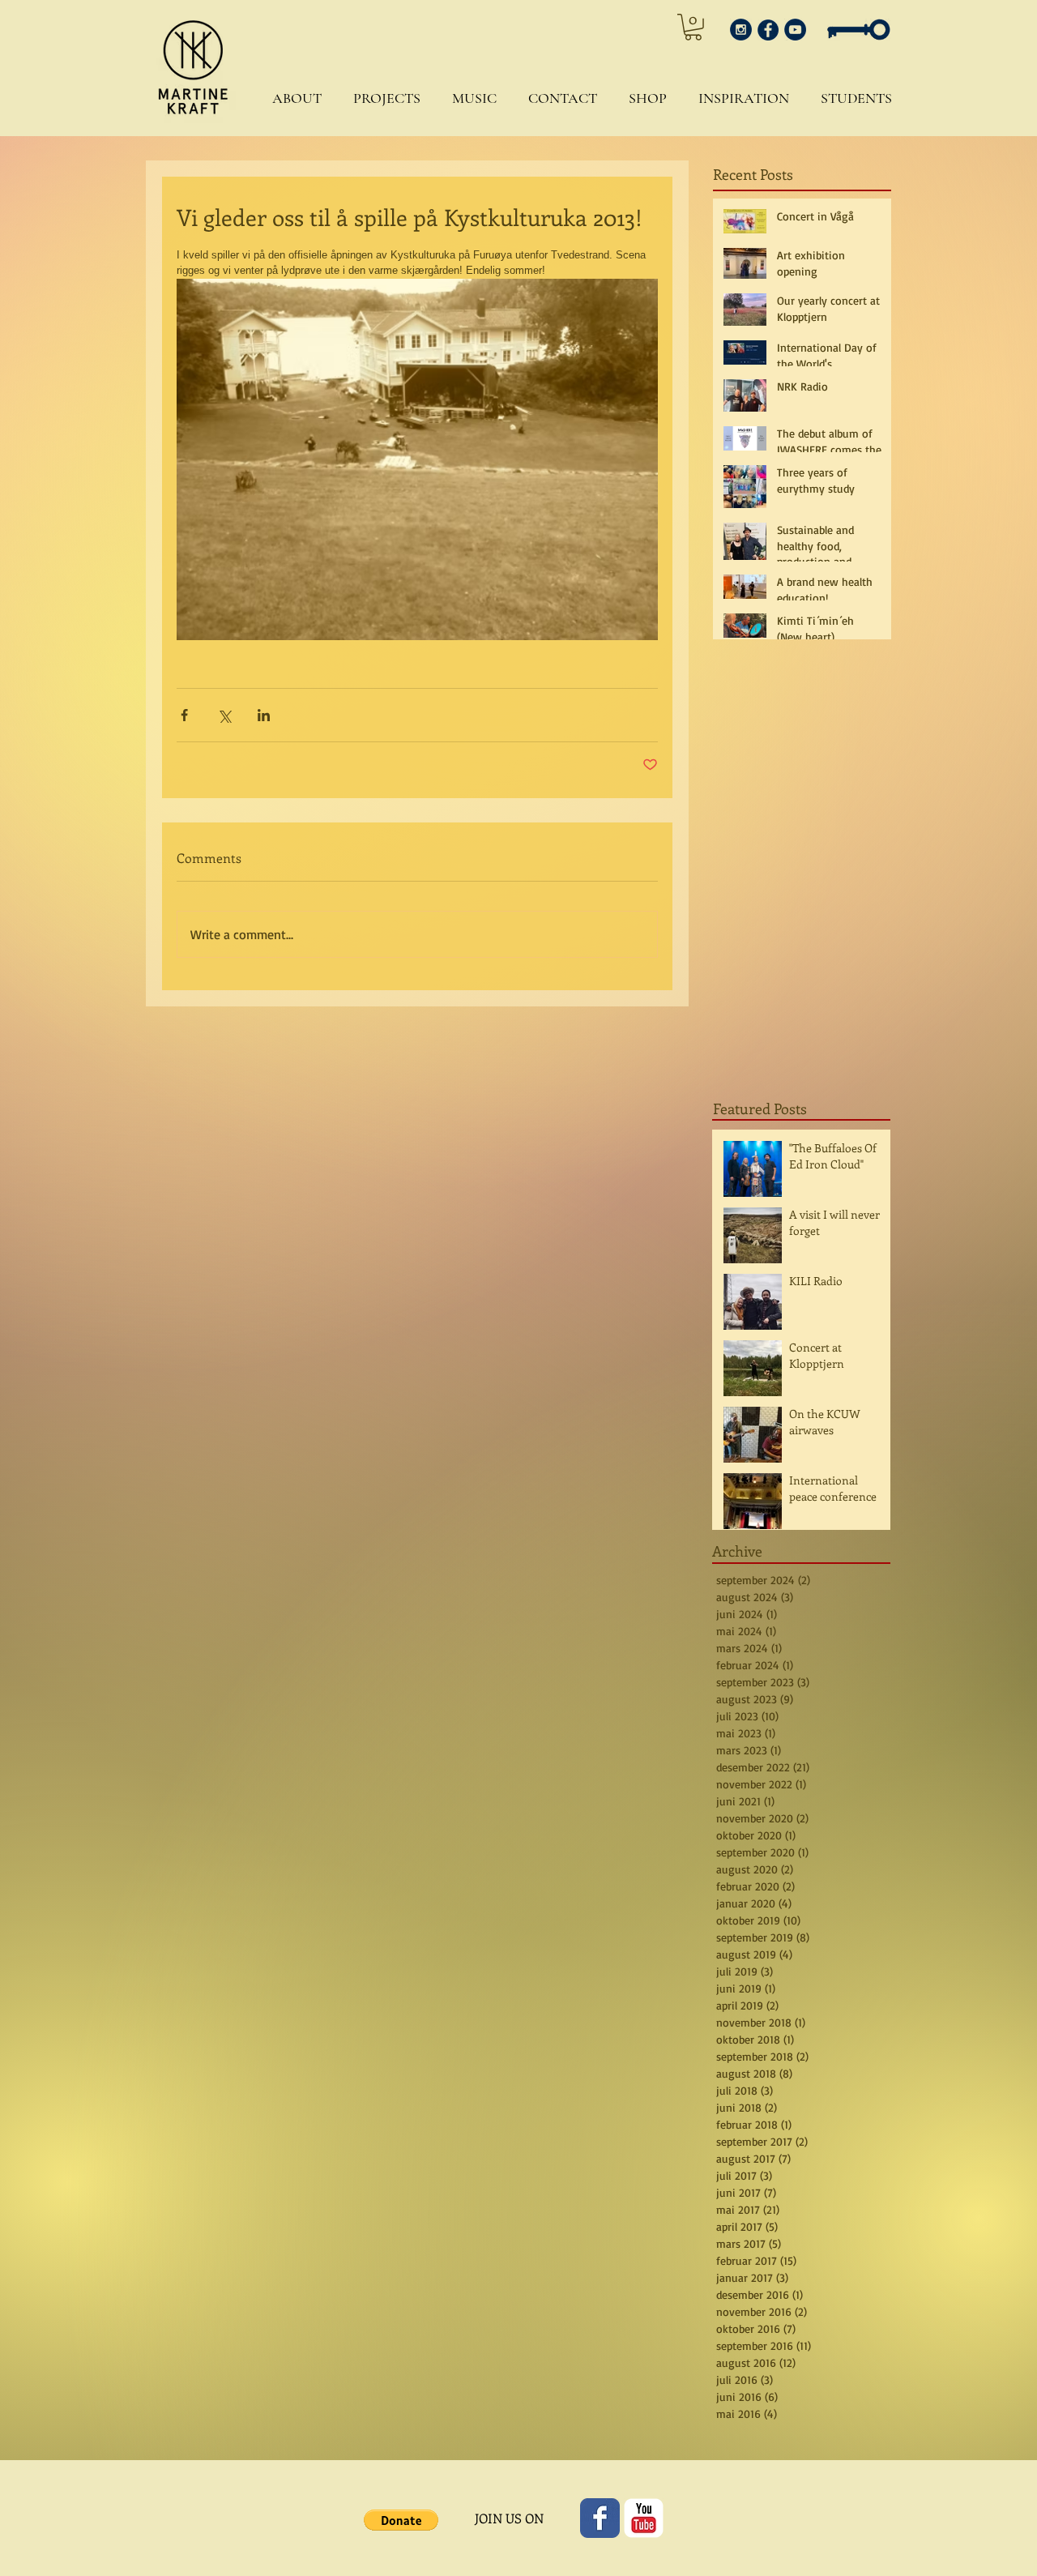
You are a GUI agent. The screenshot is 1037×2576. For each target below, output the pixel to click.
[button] (293, 98)
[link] (693, 27)
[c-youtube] (644, 2518)
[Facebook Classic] (600, 2518)
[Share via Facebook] (184, 715)
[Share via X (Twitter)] (224, 715)
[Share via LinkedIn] (264, 715)
